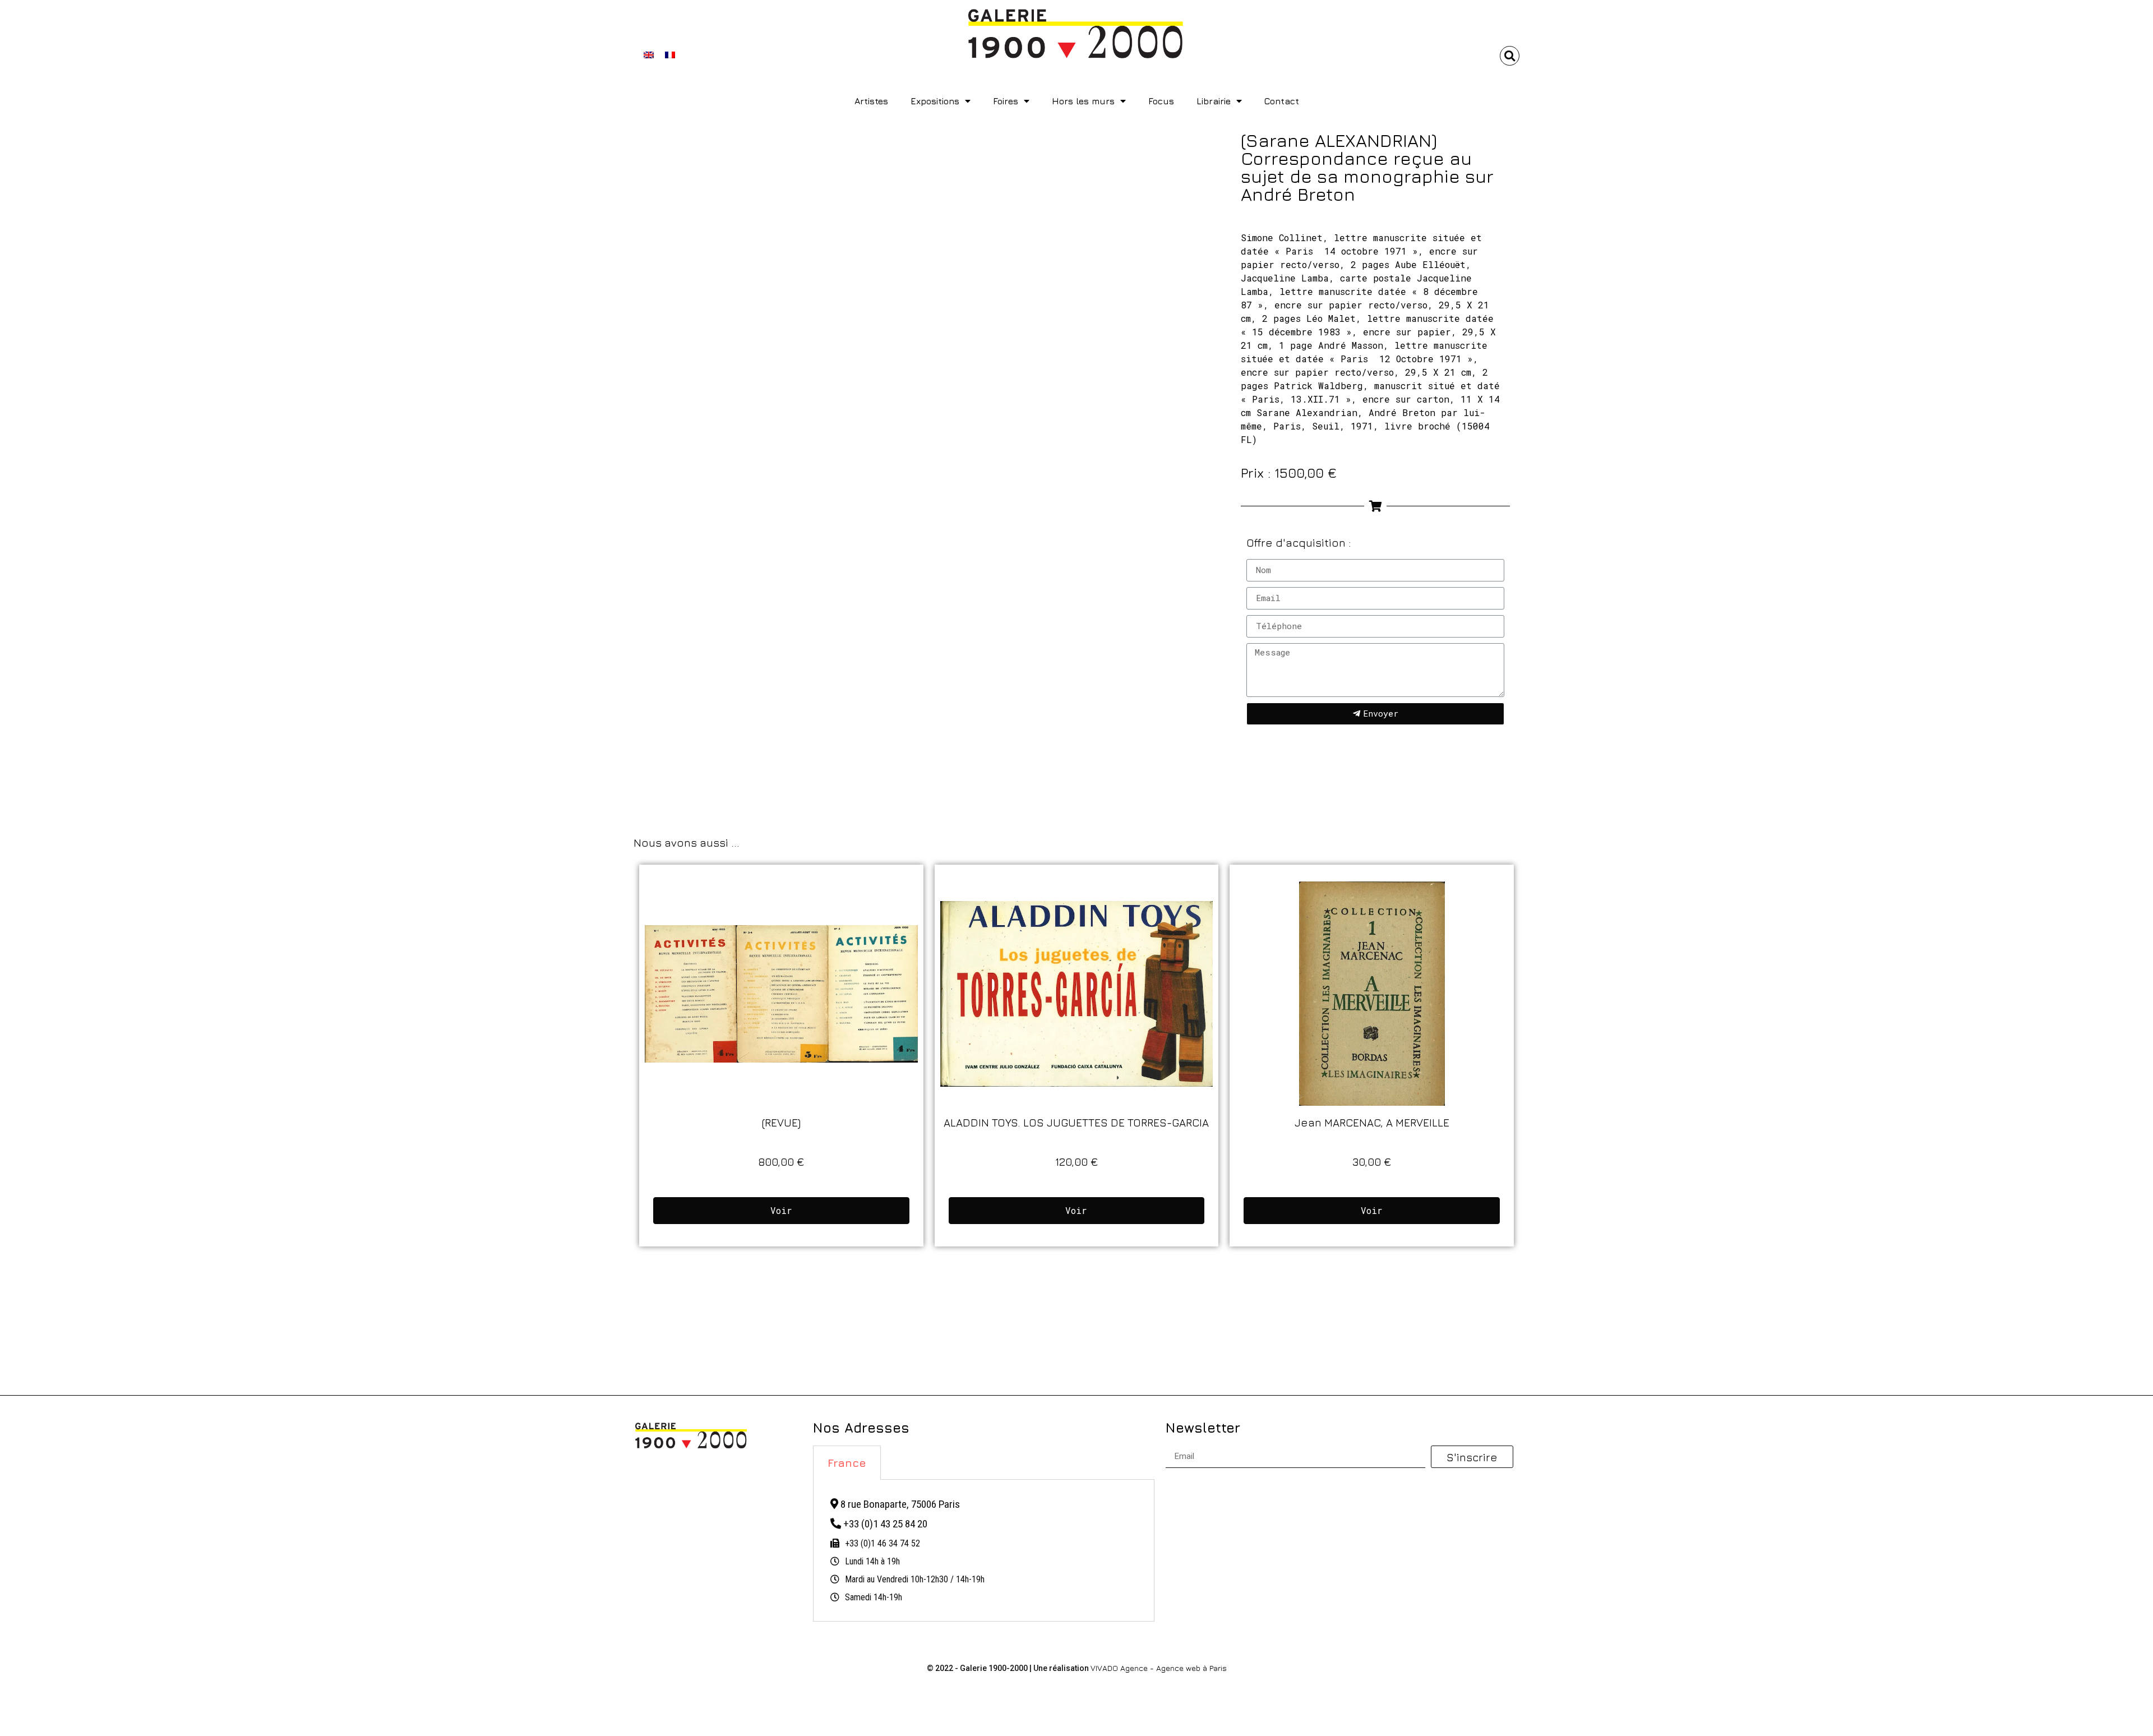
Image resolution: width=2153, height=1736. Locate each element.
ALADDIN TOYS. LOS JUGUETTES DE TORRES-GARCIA (1076, 1122)
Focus (1161, 101)
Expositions (935, 101)
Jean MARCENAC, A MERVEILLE (1372, 1122)
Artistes (871, 101)
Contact (1282, 101)
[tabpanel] (984, 1551)
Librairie (1214, 101)
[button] (1510, 56)
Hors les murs (1083, 101)
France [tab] (847, 1463)
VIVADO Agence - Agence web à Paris (1159, 1668)
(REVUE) (781, 1122)
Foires (1006, 101)
